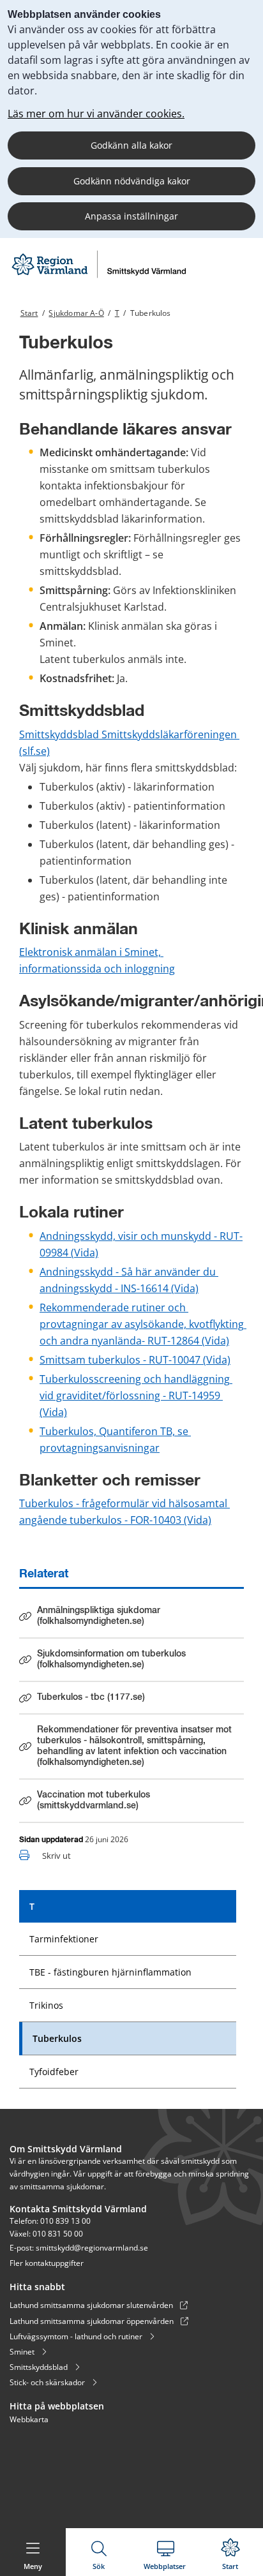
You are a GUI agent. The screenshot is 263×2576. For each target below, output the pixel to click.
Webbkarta (29, 2419)
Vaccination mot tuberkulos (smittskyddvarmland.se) (94, 1800)
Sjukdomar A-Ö (76, 313)
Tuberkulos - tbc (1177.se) (91, 1700)
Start (29, 313)
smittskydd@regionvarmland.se (92, 2248)
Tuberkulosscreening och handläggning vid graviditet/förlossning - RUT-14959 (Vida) (136, 1396)
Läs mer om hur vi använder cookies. (96, 114)
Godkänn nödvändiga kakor (132, 181)
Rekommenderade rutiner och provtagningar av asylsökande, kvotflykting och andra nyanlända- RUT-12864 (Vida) (143, 1324)
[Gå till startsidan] (98, 277)
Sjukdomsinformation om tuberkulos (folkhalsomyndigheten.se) (111, 1659)
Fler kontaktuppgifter (47, 2263)
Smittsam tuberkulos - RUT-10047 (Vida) (135, 1360)
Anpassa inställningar (131, 216)
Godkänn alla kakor (131, 145)
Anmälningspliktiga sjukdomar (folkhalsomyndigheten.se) (98, 1616)
